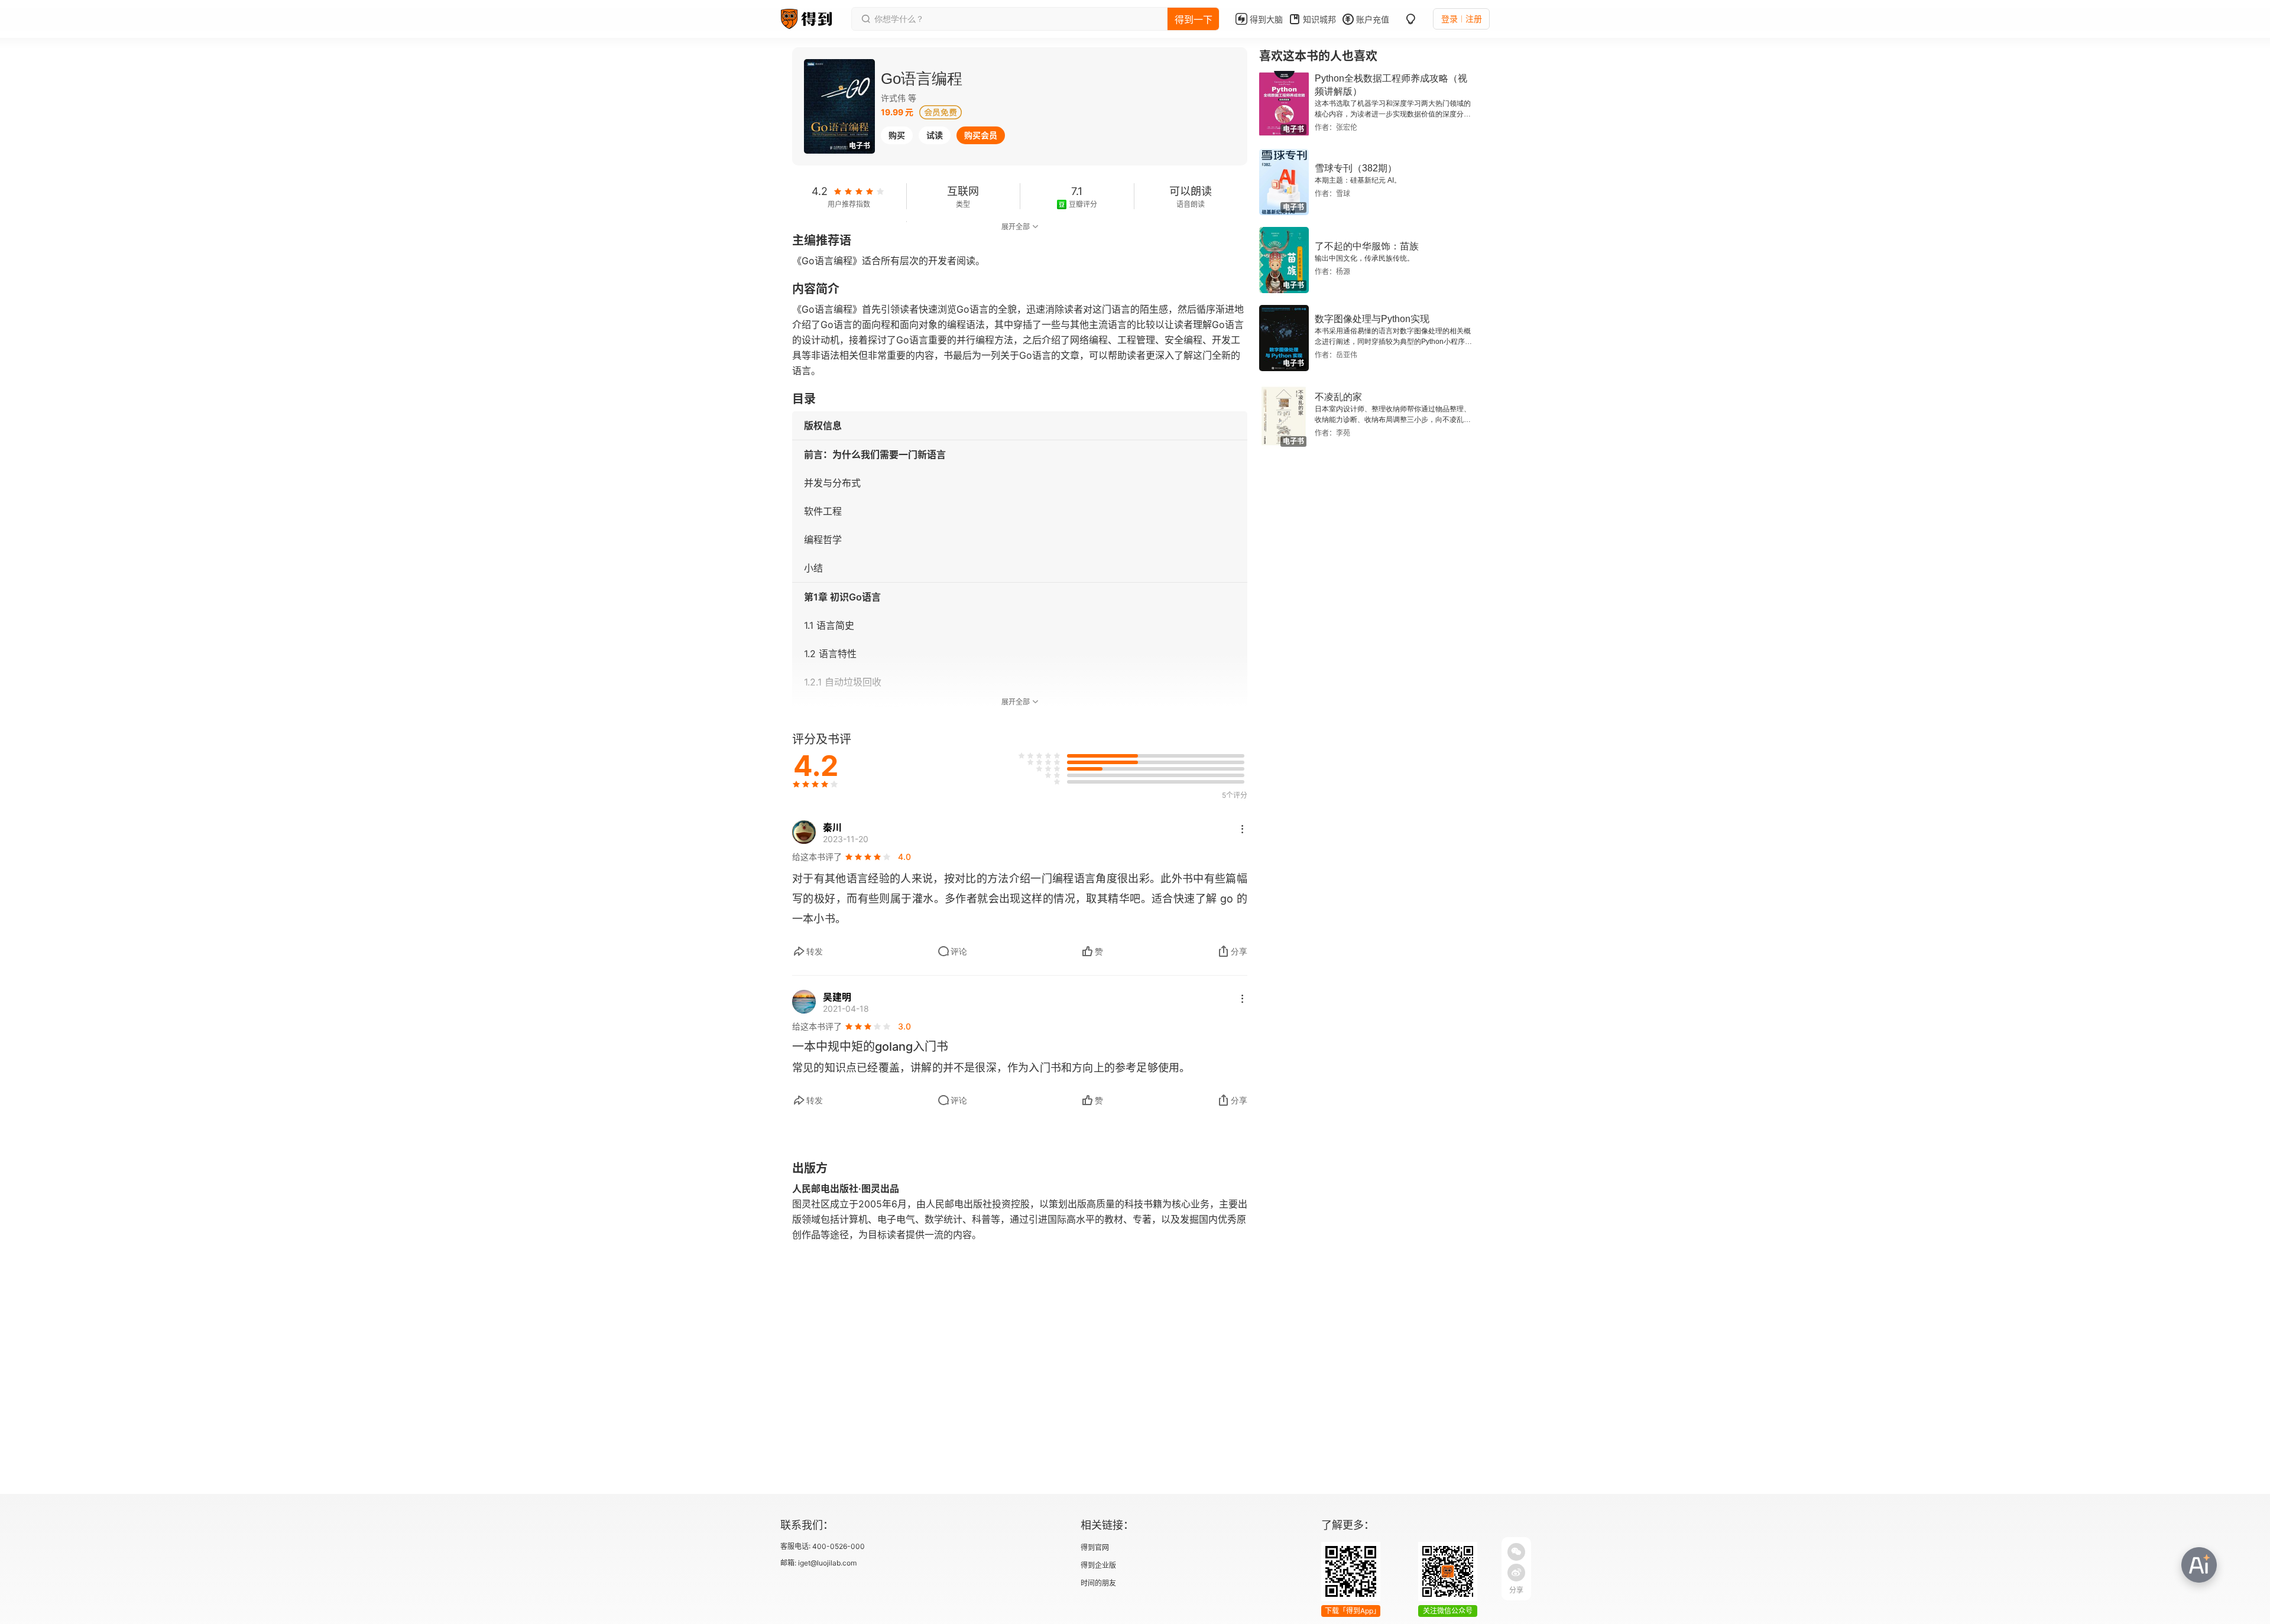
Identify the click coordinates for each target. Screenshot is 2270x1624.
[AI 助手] (2199, 1565)
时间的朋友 (1098, 1583)
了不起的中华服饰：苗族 (1367, 246)
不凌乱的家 (1338, 397)
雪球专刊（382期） (1356, 168)
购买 (897, 135)
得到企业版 (1098, 1565)
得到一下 (1194, 20)
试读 (935, 135)
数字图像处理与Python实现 (1372, 319)
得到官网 (1095, 1547)
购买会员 (981, 135)
